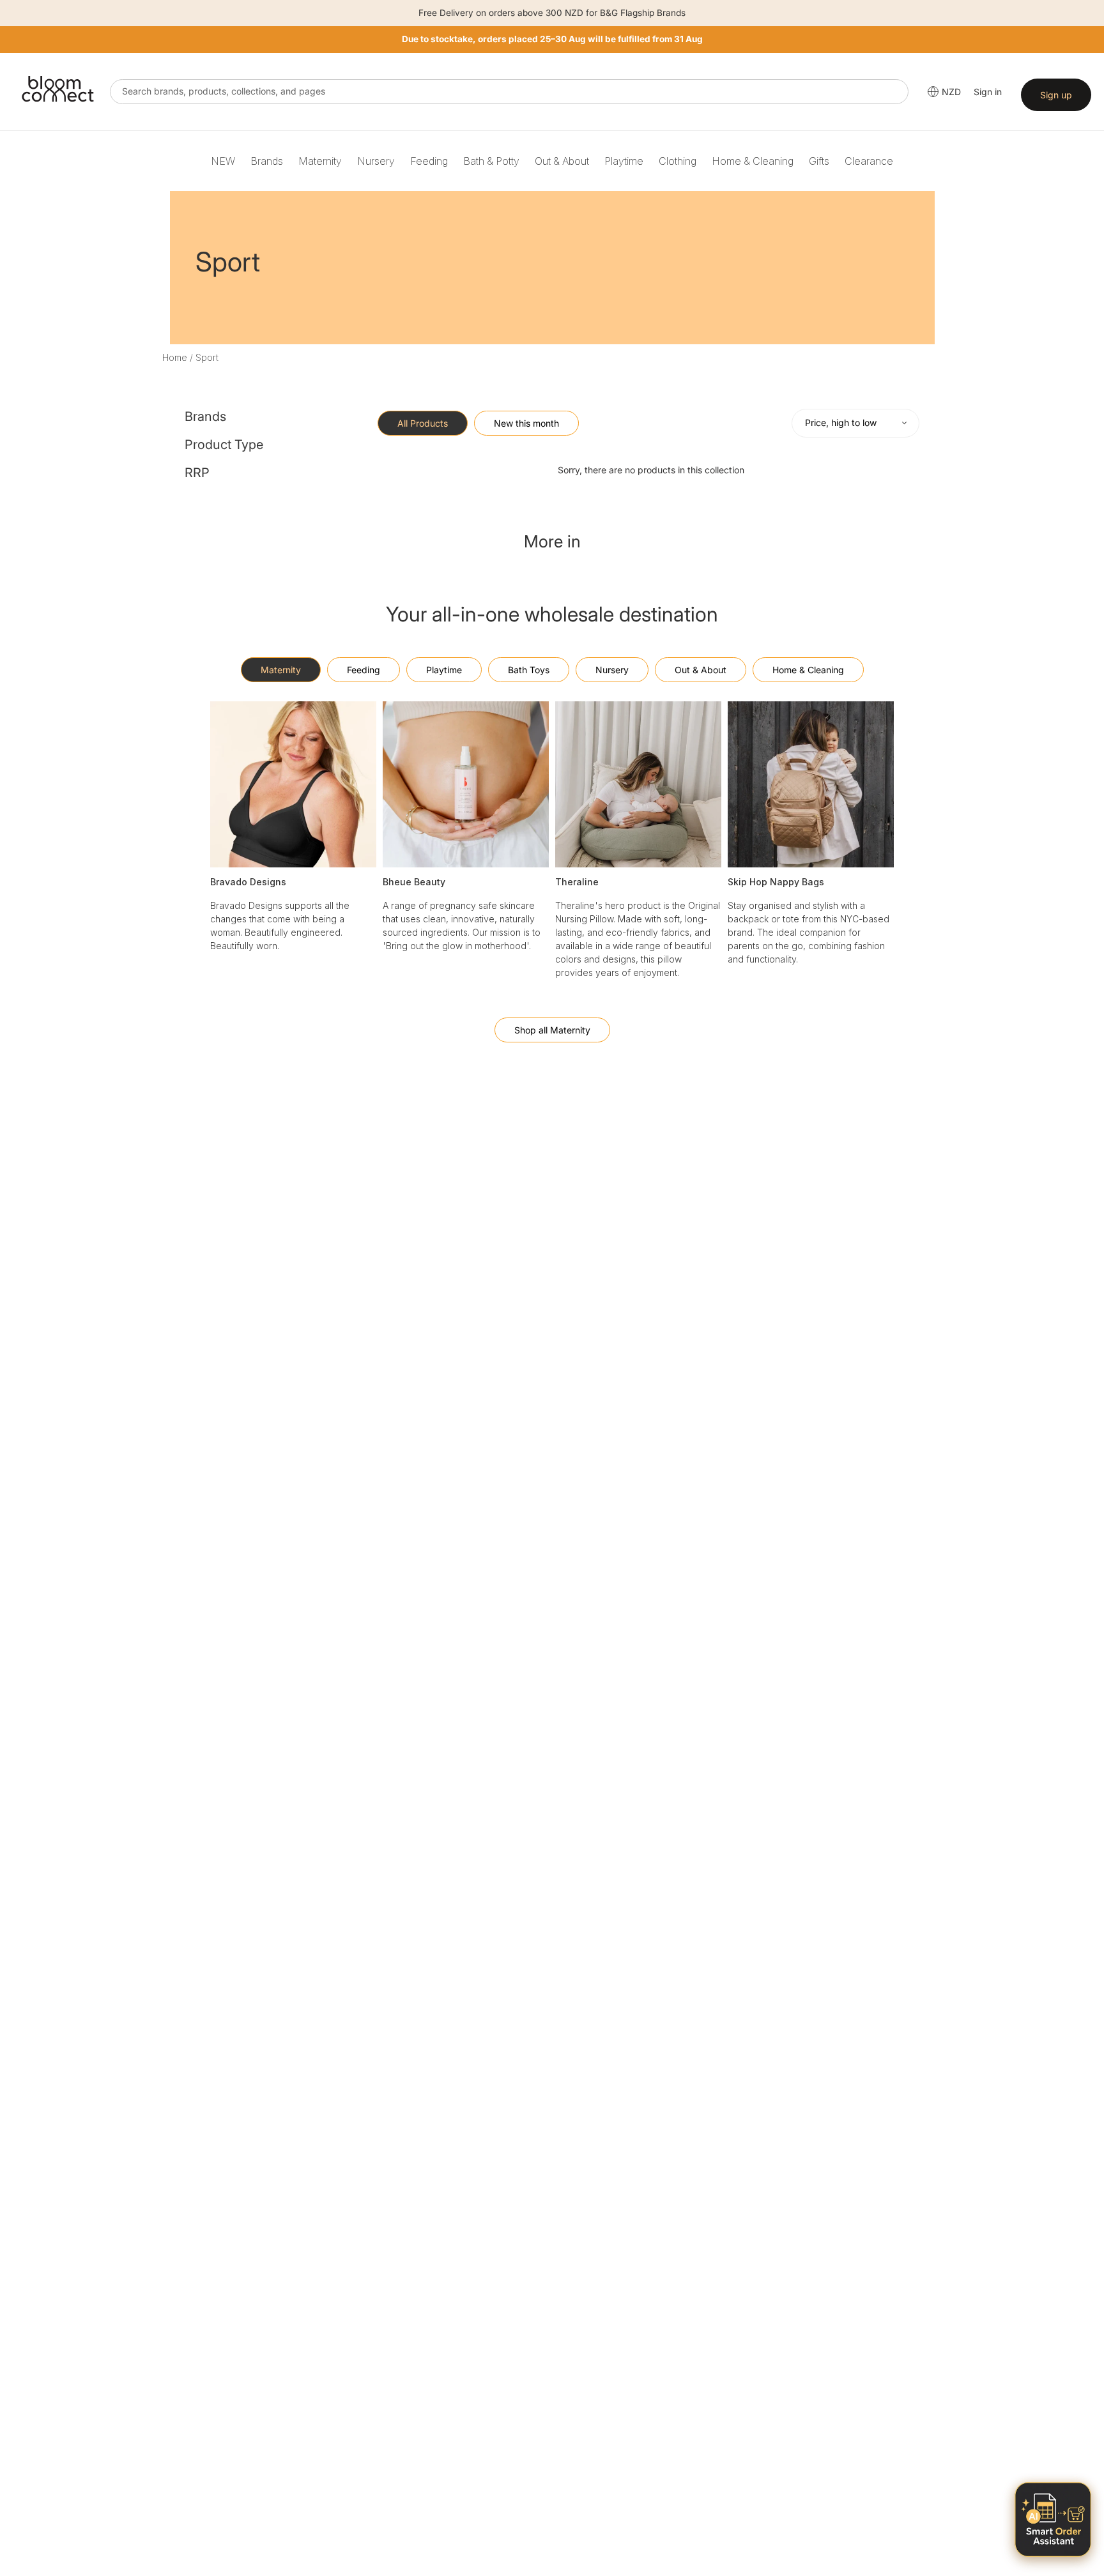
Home (175, 357)
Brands (267, 161)
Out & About (562, 161)
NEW (223, 161)
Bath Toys (529, 670)
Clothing (678, 161)
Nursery (376, 161)
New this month (526, 423)
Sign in (988, 92)
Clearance (869, 161)
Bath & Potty (491, 161)
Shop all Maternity (552, 1030)
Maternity (320, 161)
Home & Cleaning (753, 161)
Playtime (624, 161)
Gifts (819, 161)
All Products (423, 423)
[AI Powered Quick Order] (1053, 2519)
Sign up (1056, 95)
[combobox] (509, 92)
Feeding (429, 161)
